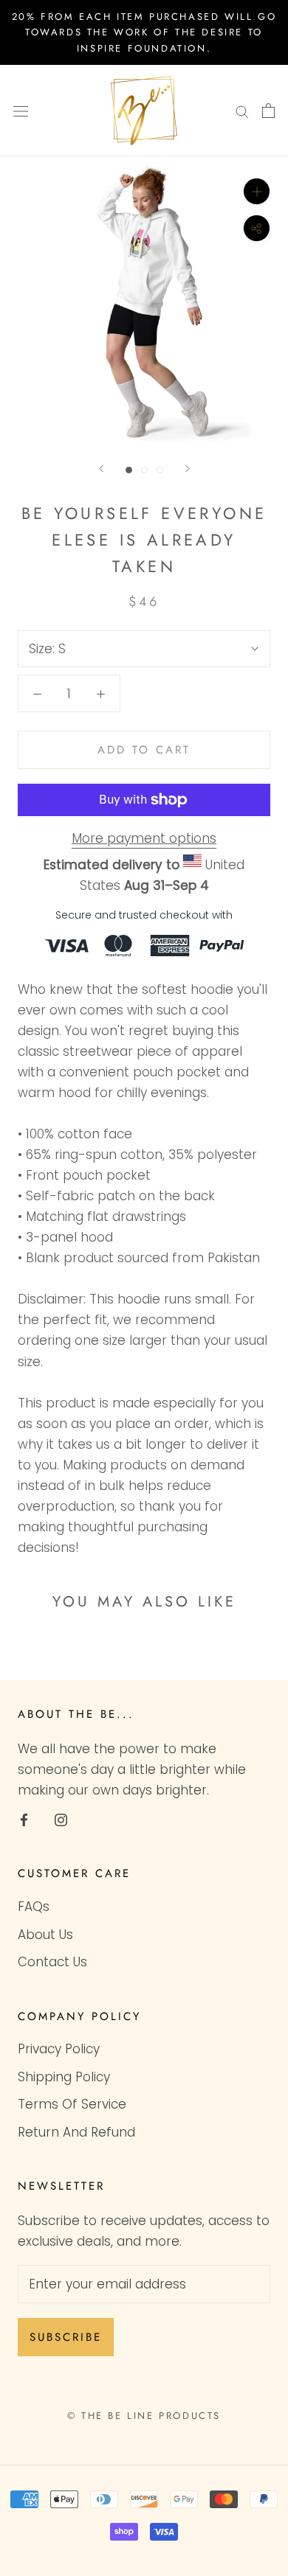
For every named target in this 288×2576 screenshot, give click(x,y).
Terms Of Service (72, 2104)
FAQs (34, 1907)
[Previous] (101, 469)
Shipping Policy (64, 2077)
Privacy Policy (59, 2049)
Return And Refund (76, 2132)
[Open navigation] (21, 111)
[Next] (188, 469)
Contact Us (52, 1962)
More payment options (144, 838)
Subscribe (66, 2337)
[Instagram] (61, 1819)
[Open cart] (268, 111)
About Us (45, 1935)
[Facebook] (24, 1819)
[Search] (242, 111)
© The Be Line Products (144, 2416)
